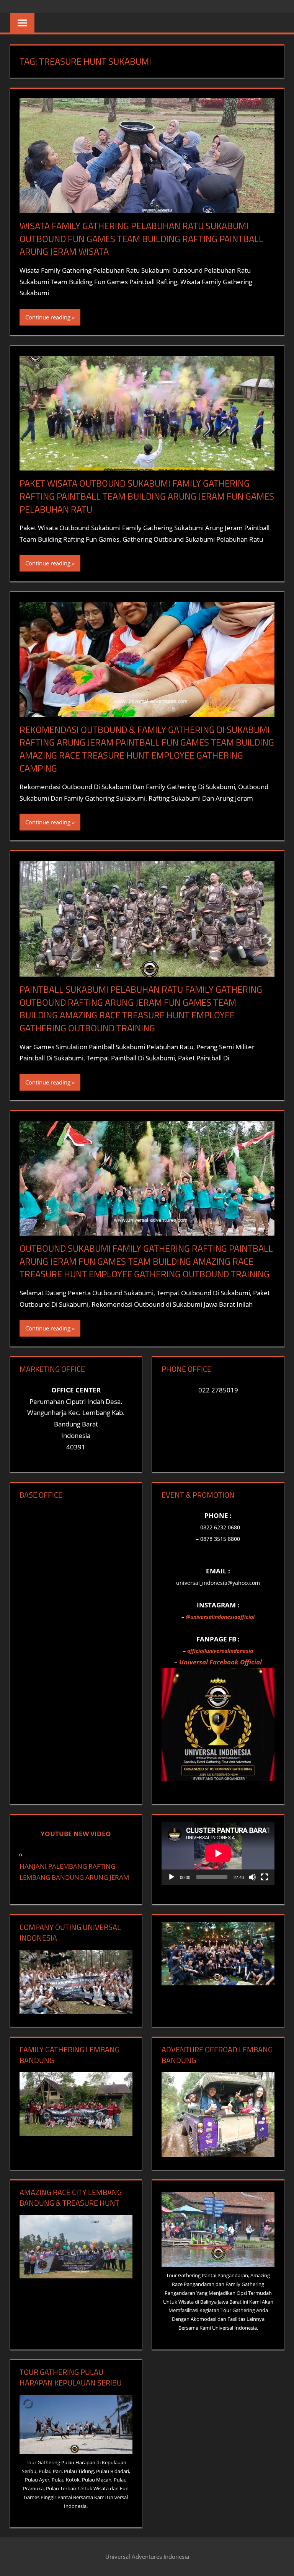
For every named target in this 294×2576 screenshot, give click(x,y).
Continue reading (48, 317)
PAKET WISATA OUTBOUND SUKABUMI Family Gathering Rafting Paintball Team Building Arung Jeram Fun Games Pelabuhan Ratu (147, 496)
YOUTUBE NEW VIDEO (76, 1834)
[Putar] (171, 1877)
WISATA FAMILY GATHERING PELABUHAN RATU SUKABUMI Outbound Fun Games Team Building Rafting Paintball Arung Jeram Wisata (141, 239)
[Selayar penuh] (265, 1877)
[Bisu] (252, 1877)
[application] (218, 1853)
